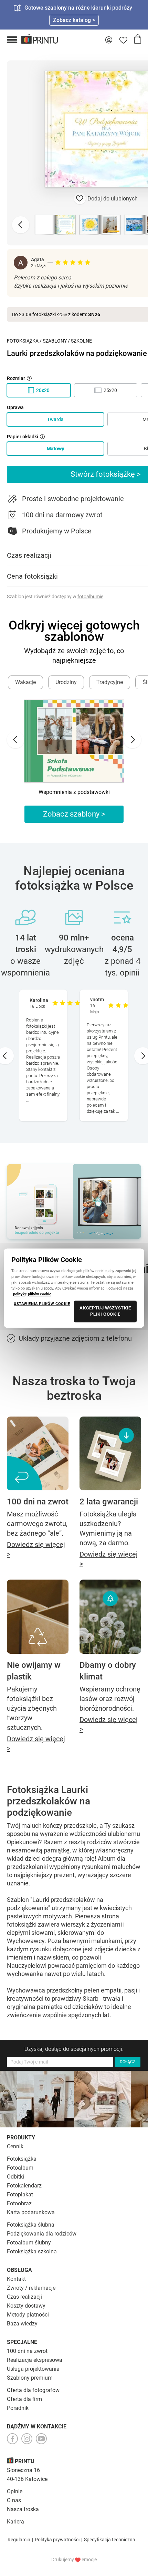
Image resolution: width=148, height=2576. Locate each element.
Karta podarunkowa (31, 2212)
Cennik (15, 2146)
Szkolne (81, 341)
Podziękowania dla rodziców (42, 2234)
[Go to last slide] (15, 740)
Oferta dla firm (24, 2399)
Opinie (15, 2491)
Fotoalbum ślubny (29, 2243)
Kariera (15, 2522)
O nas (14, 2500)
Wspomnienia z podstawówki (74, 792)
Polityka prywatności (57, 2540)
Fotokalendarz (24, 2186)
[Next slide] (133, 740)
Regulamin (19, 2540)
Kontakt (16, 2279)
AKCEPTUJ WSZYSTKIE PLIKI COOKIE (105, 1311)
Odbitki (15, 2177)
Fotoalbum (20, 2168)
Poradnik (18, 2408)
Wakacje (25, 682)
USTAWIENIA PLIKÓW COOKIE (42, 1304)
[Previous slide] (21, 225)
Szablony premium (30, 2378)
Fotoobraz (19, 2203)
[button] (12, 40)
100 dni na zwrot (27, 2351)
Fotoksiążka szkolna (32, 2251)
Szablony (55, 341)
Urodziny (66, 682)
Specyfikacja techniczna (110, 2540)
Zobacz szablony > (74, 814)
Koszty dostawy (26, 2306)
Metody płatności (28, 2315)
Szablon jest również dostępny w (55, 597)
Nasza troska (23, 2509)
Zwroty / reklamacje (31, 2288)
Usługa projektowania (33, 2369)
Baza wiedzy (22, 2324)
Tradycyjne (110, 682)
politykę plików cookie (32, 1294)
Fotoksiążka (23, 341)
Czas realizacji (24, 2297)
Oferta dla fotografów (33, 2390)
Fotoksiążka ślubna (31, 2225)
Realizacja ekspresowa (35, 2360)
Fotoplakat (20, 2194)
